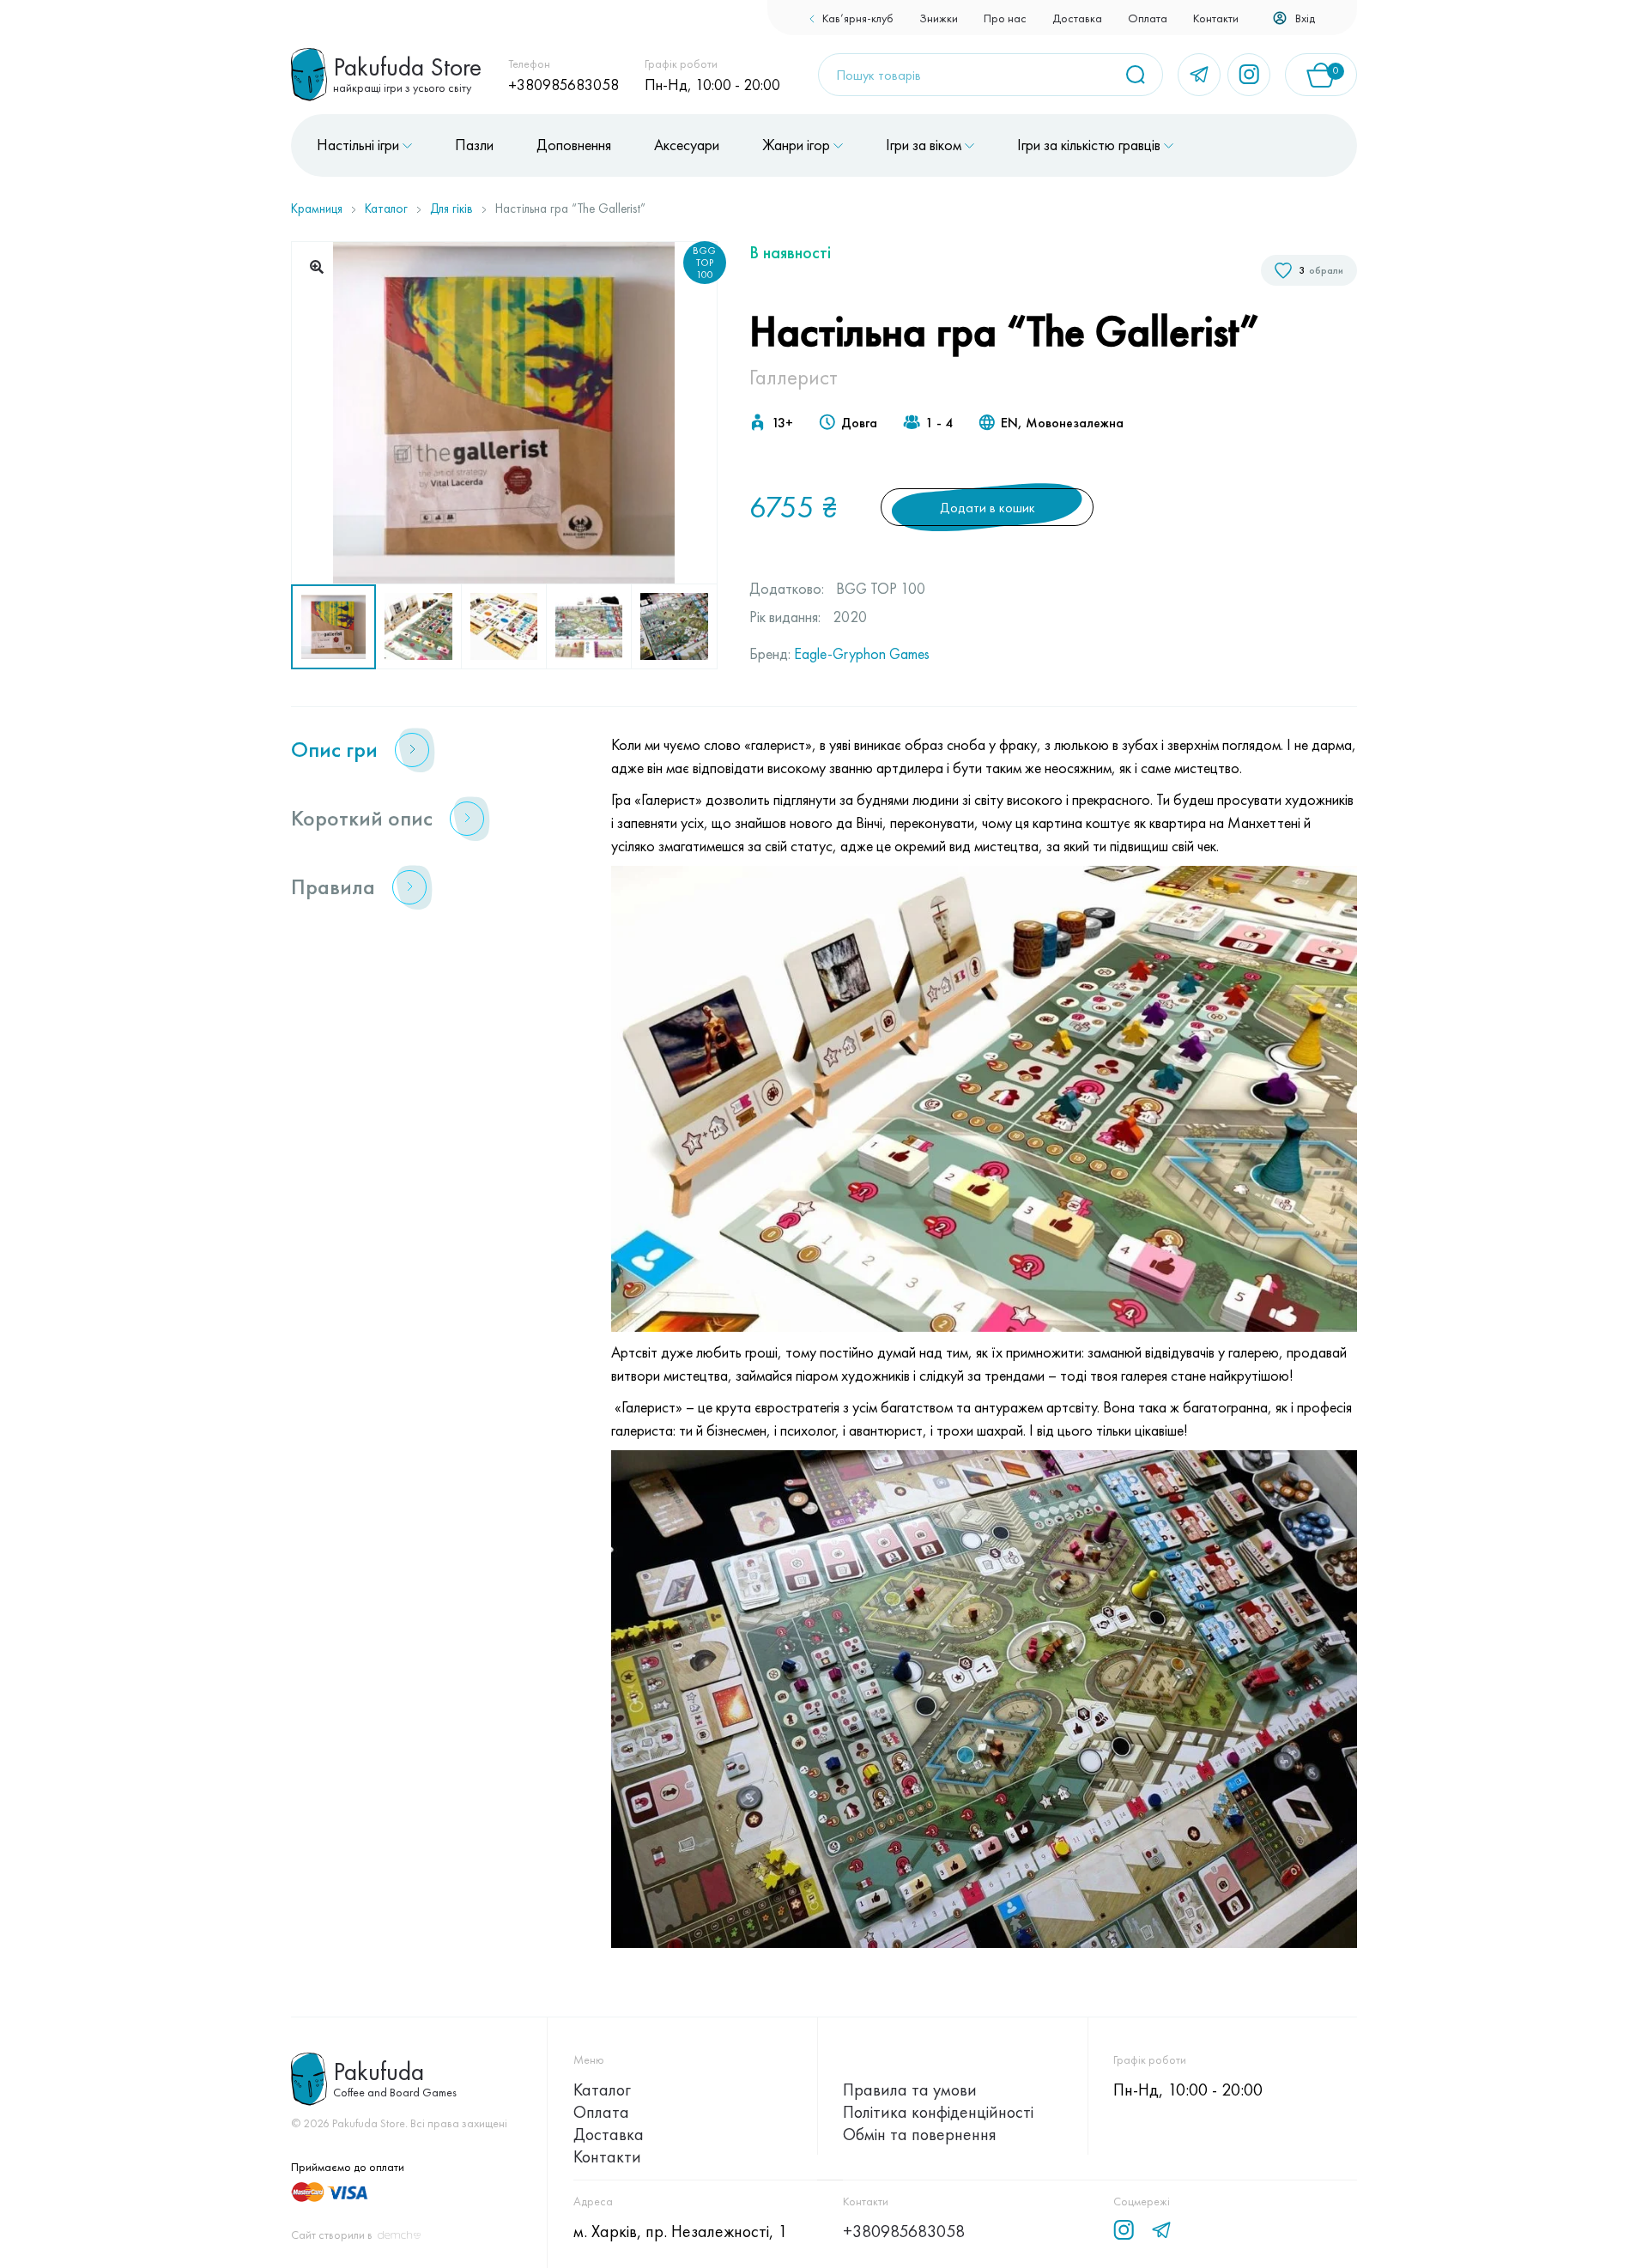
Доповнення (574, 145)
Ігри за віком (924, 145)
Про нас (1005, 18)
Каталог (386, 209)
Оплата (1148, 18)
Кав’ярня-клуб (858, 18)
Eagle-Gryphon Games (862, 653)
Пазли (474, 145)
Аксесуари (687, 145)
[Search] (1142, 75)
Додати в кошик (988, 508)
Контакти (1216, 18)
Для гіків (451, 209)
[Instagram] (1249, 75)
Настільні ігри (358, 145)
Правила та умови (910, 2090)
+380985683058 (563, 85)
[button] (317, 267)
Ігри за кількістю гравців (1089, 145)
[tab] (430, 750)
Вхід (1305, 18)
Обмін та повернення (920, 2134)
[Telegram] (1199, 75)
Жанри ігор (796, 145)
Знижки (939, 18)
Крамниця (317, 209)
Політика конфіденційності (938, 2112)
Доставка (1077, 18)
